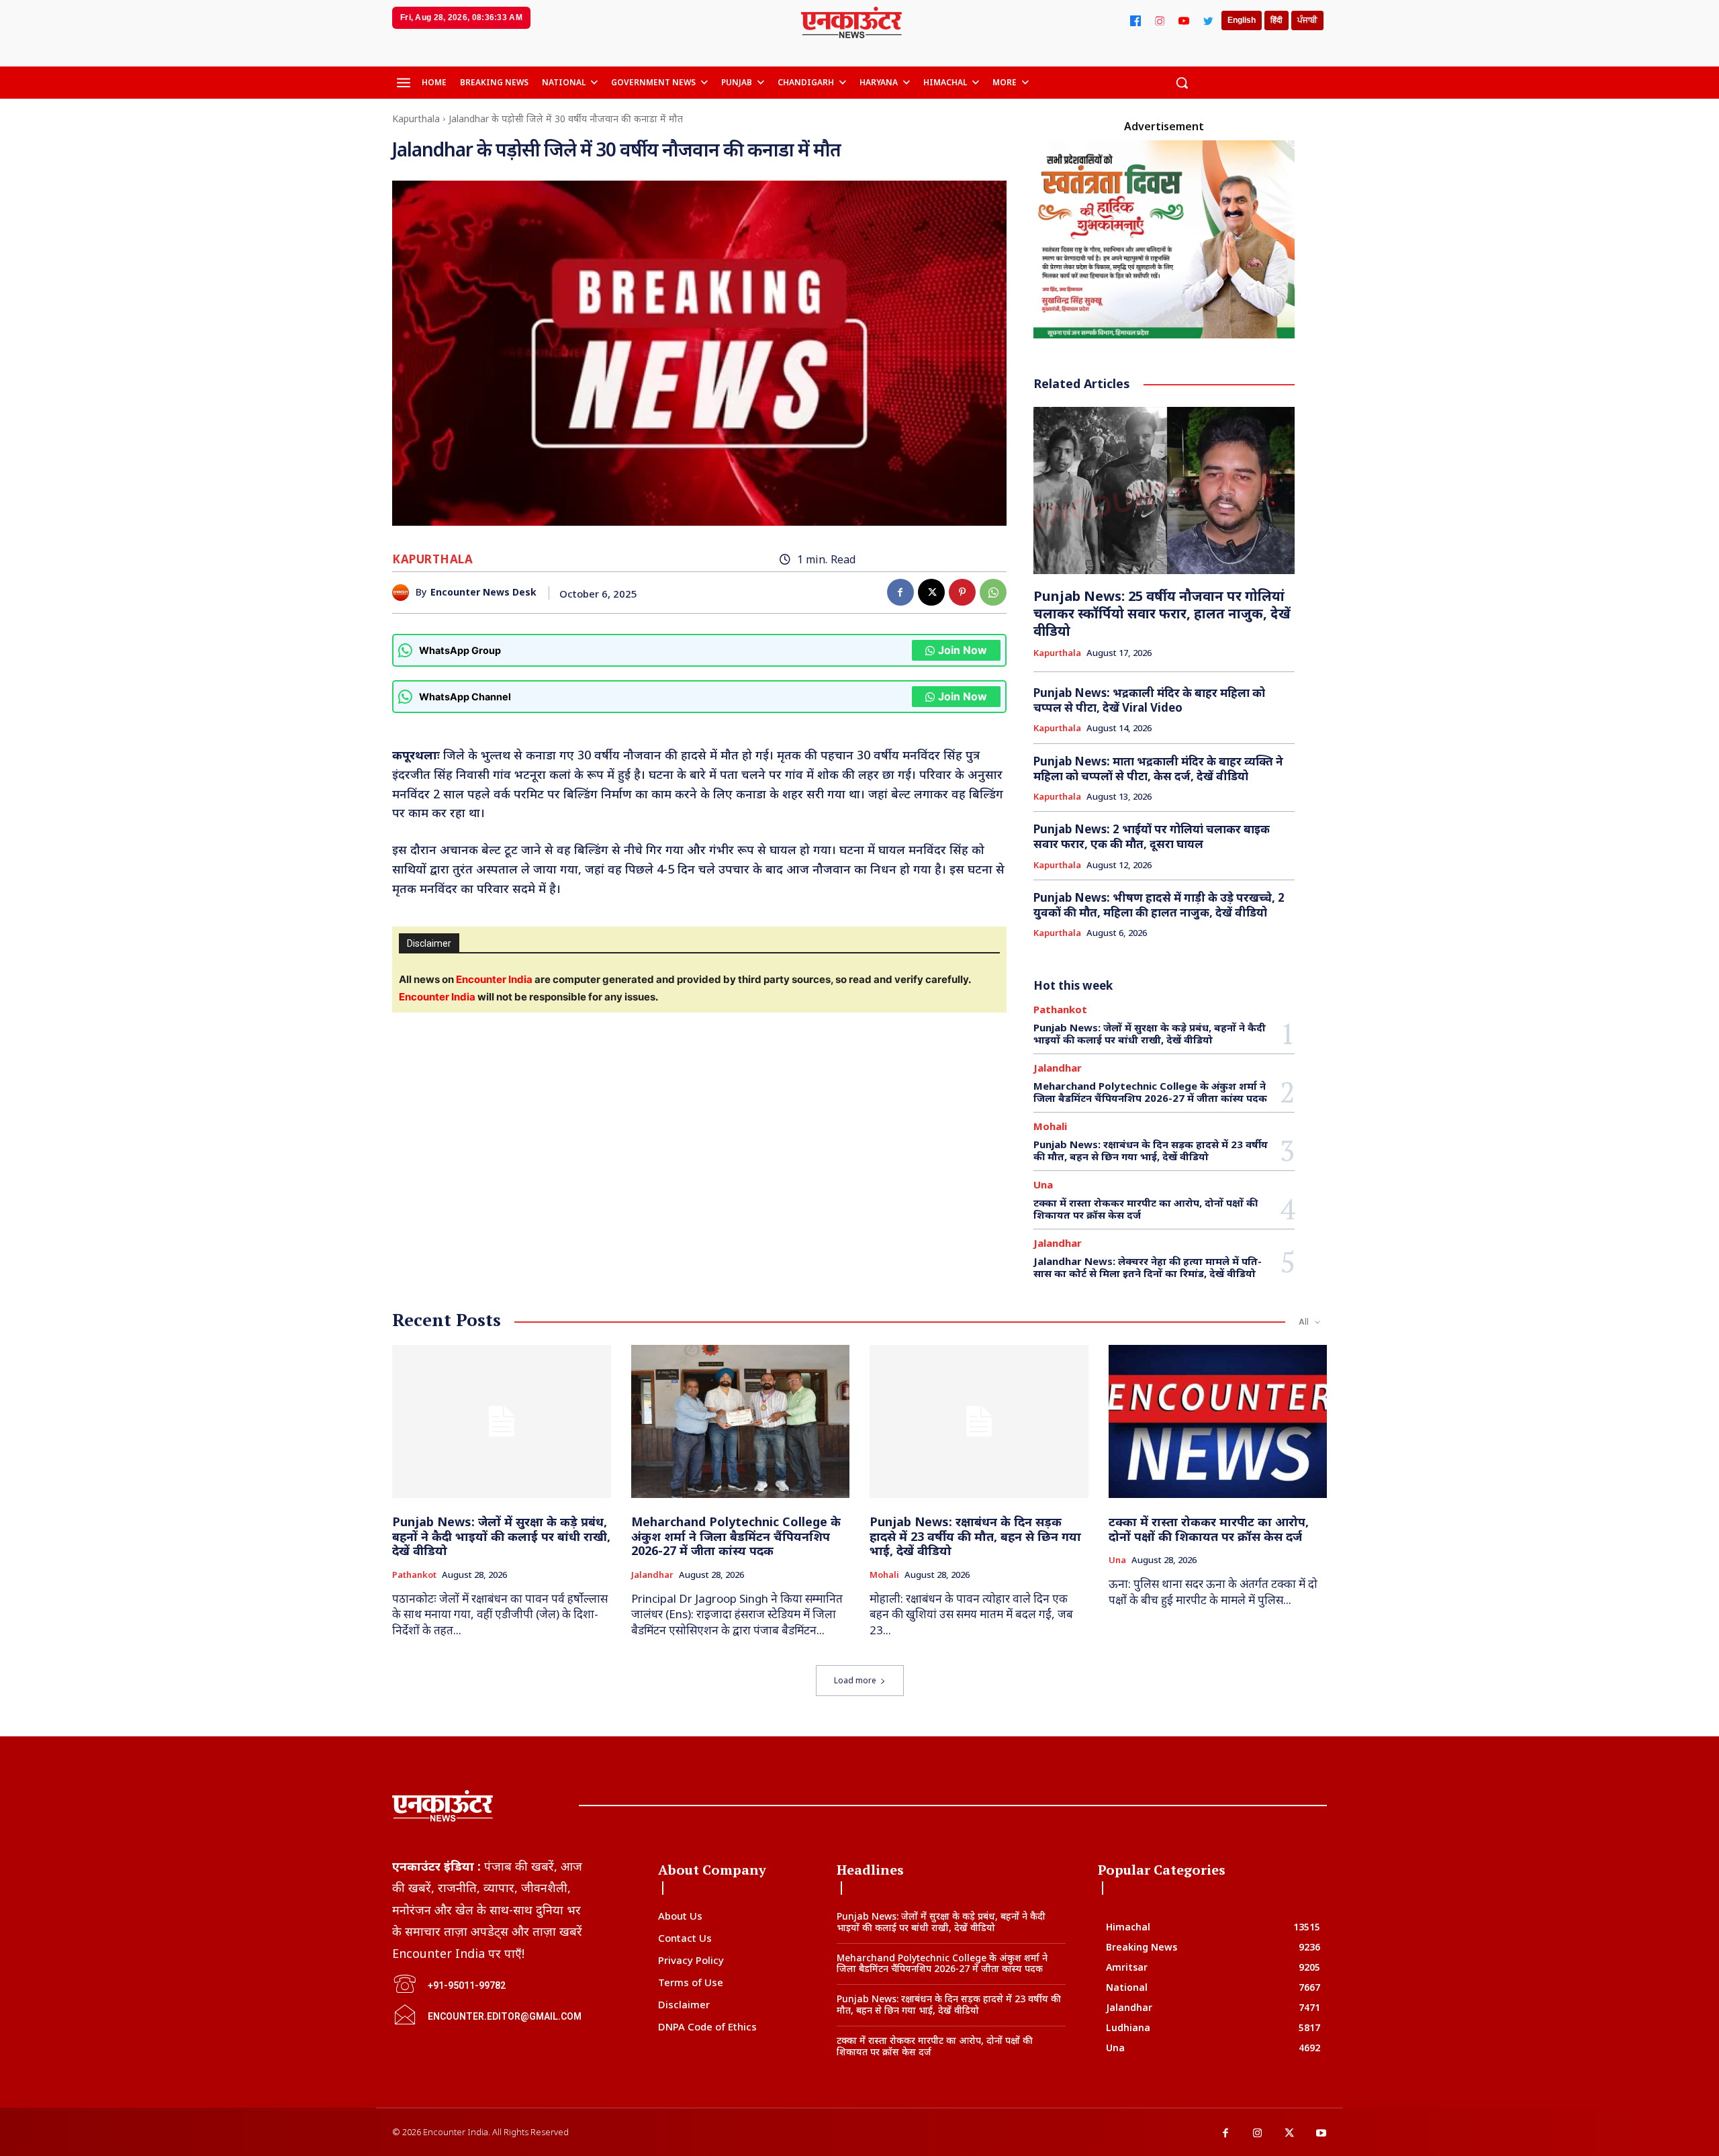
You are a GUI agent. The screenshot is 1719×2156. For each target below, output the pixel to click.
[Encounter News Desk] (404, 593)
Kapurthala (416, 119)
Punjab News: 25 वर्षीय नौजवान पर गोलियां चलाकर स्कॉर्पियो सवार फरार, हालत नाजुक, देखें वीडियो (1162, 613)
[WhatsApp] (993, 592)
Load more (855, 1680)
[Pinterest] (962, 592)
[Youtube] (1321, 2134)
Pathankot (1060, 1010)
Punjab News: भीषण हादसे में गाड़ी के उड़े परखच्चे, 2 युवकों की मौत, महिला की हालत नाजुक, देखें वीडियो (1159, 905)
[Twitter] (1208, 21)
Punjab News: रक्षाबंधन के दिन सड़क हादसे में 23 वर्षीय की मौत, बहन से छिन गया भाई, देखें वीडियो (1151, 1150)
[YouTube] (1184, 21)
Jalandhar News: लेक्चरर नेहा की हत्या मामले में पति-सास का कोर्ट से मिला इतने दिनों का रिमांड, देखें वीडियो (1148, 1267)
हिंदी (1276, 20)
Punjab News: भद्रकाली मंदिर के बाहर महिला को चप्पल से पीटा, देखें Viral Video (1149, 700)
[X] (931, 592)
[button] (1182, 83)
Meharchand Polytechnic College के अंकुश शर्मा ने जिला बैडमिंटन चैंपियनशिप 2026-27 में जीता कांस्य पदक (1150, 1092)
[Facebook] (1135, 21)
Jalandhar (1058, 1068)
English (1242, 20)
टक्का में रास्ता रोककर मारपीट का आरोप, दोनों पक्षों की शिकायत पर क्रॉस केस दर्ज (1146, 1209)
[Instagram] (1160, 21)
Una (1043, 1185)
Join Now (963, 650)
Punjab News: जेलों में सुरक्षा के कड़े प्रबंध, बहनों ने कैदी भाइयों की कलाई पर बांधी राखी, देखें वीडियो (1150, 1033)
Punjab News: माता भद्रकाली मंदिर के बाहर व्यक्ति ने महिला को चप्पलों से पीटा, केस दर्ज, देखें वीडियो (1158, 768)
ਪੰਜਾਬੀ (1307, 20)
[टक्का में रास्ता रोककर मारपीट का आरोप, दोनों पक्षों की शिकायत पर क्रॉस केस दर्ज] (1218, 1421)
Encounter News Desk (483, 593)
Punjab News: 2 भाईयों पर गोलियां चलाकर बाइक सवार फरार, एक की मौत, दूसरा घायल (1152, 836)
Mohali (1050, 1126)
